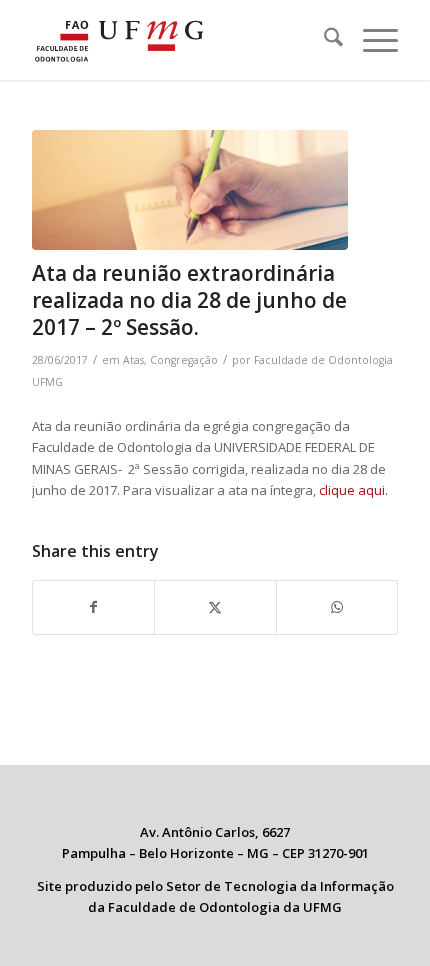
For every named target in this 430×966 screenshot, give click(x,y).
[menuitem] (323, 40)
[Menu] (370, 40)
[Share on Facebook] (93, 607)
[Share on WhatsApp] (337, 607)
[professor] (190, 190)
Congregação (184, 360)
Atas (133, 360)
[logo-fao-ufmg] (178, 40)
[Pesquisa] (323, 40)
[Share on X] (215, 607)
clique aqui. (353, 490)
